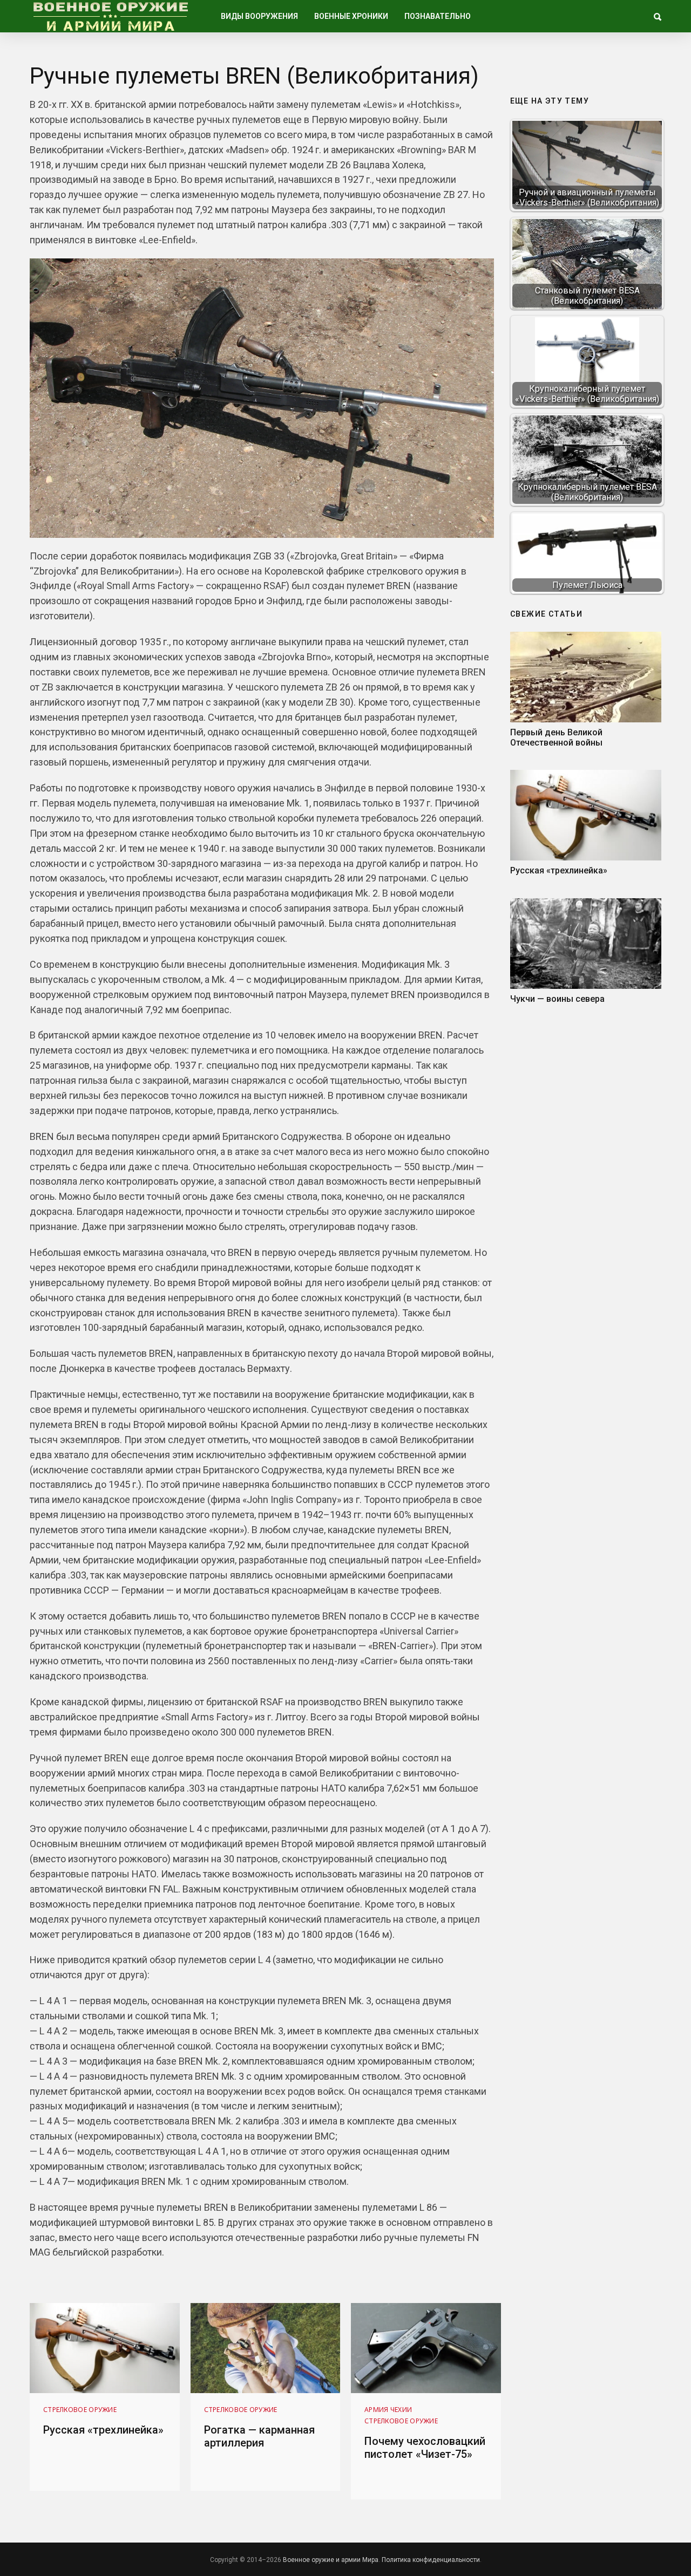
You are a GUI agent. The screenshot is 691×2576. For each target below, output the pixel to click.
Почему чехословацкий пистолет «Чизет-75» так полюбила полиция (425, 2454)
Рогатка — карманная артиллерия (259, 2436)
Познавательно (438, 16)
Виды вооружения (259, 16)
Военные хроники (351, 16)
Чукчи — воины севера (557, 999)
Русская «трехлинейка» (559, 870)
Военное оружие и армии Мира (331, 2560)
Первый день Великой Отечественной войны (556, 737)
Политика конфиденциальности (431, 2560)
